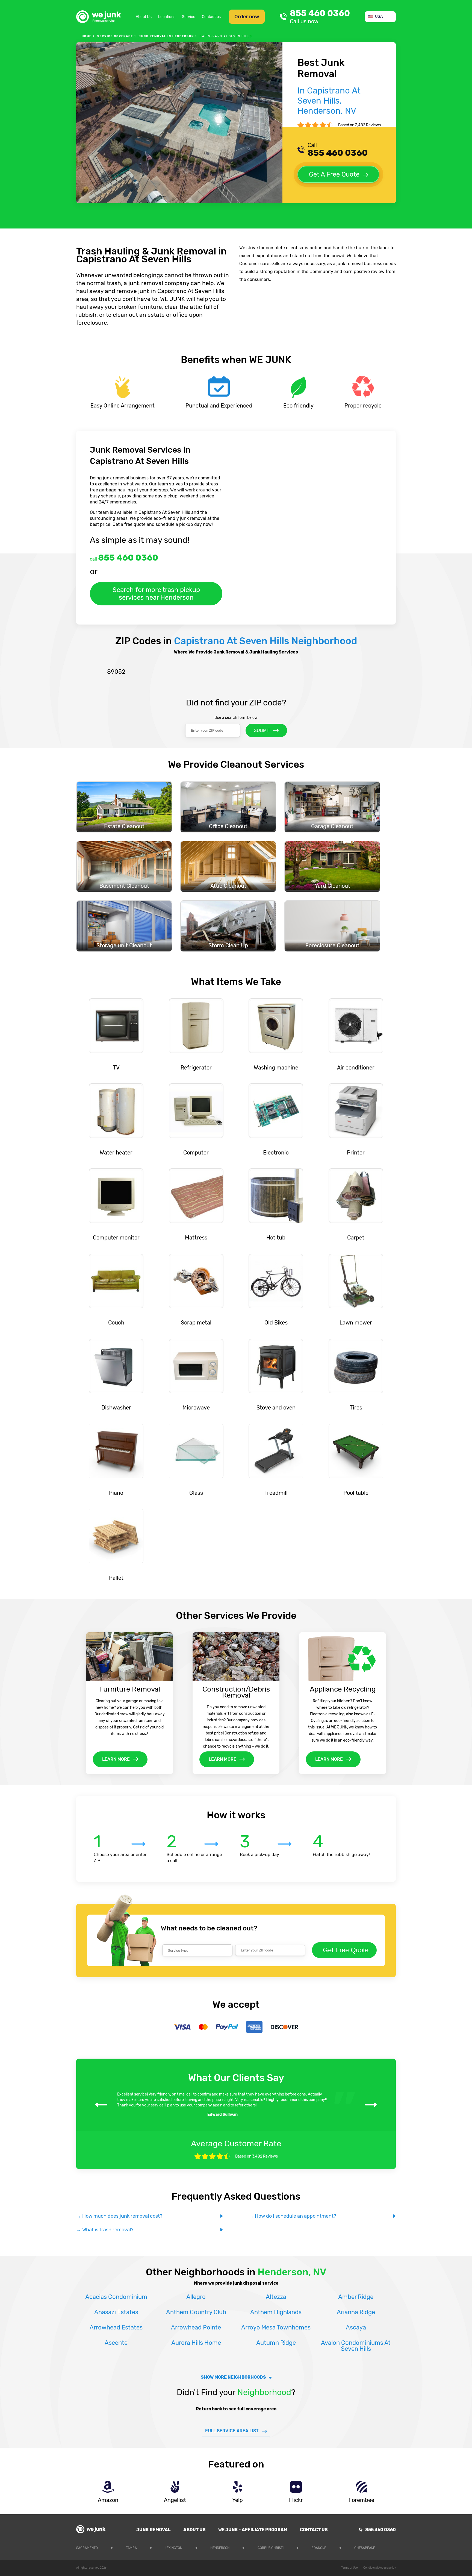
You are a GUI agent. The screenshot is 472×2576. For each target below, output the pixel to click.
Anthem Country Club (196, 2312)
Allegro (196, 2297)
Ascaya (356, 2327)
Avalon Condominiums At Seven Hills (356, 2346)
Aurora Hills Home (196, 2343)
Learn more (116, 1759)
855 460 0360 (320, 17)
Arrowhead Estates (116, 2327)
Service (189, 17)
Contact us (211, 17)
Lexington (173, 2548)
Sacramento (87, 2548)
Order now (247, 17)
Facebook (392, 2547)
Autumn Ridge (276, 2343)
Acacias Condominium (116, 2297)
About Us (144, 17)
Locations (167, 17)
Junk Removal (154, 2530)
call (124, 558)
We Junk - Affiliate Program (253, 2530)
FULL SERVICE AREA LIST (232, 2431)
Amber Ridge (356, 2297)
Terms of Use (349, 2568)
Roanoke (319, 2548)
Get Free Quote (346, 1950)
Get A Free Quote (334, 174)
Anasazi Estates (116, 2312)
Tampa (131, 2548)
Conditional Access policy (380, 2568)
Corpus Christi (271, 2548)
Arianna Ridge (356, 2312)
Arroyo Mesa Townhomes (276, 2327)
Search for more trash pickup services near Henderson (156, 594)
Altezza (276, 2297)
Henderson (220, 2548)
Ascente (116, 2343)
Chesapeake (365, 2548)
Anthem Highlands (276, 2312)
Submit (262, 730)
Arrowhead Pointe (196, 2327)
